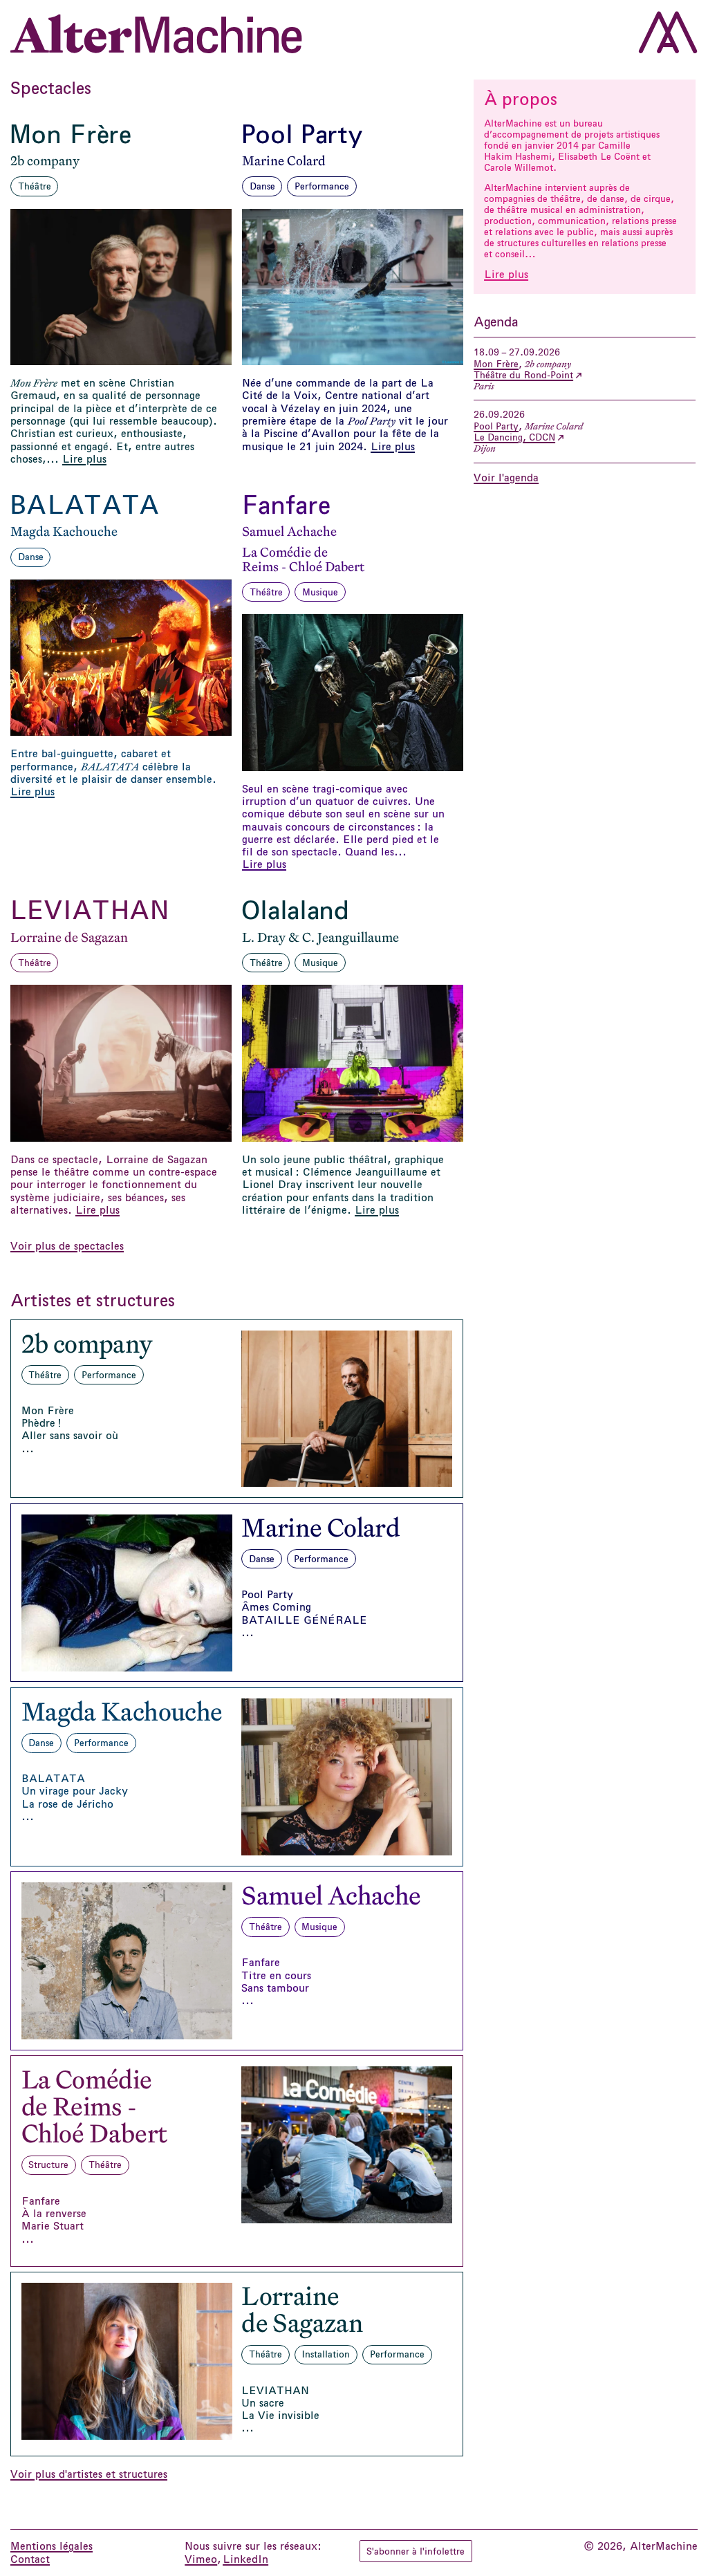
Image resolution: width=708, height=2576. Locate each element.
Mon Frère (496, 364)
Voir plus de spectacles (67, 1246)
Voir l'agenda (506, 478)
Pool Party (496, 426)
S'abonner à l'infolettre (419, 2551)
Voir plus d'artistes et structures (89, 2474)
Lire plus (506, 275)
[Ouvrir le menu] (668, 32)
